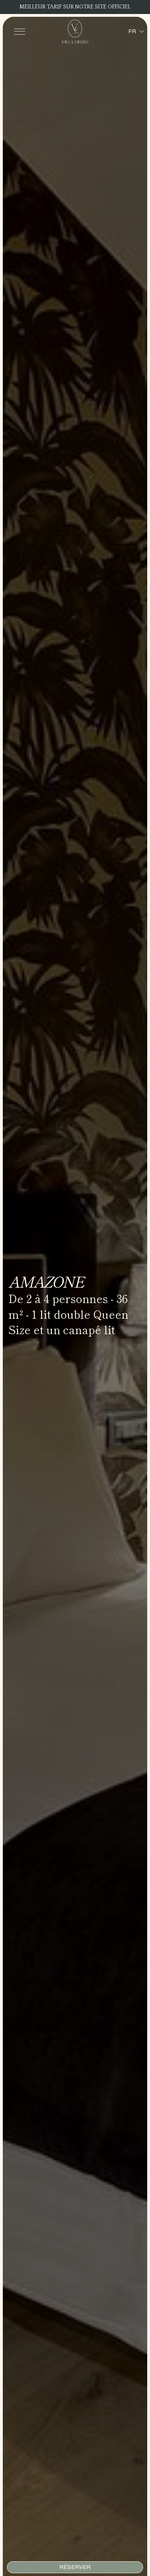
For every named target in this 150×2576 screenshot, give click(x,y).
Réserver (75, 2567)
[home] (75, 31)
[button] (20, 31)
